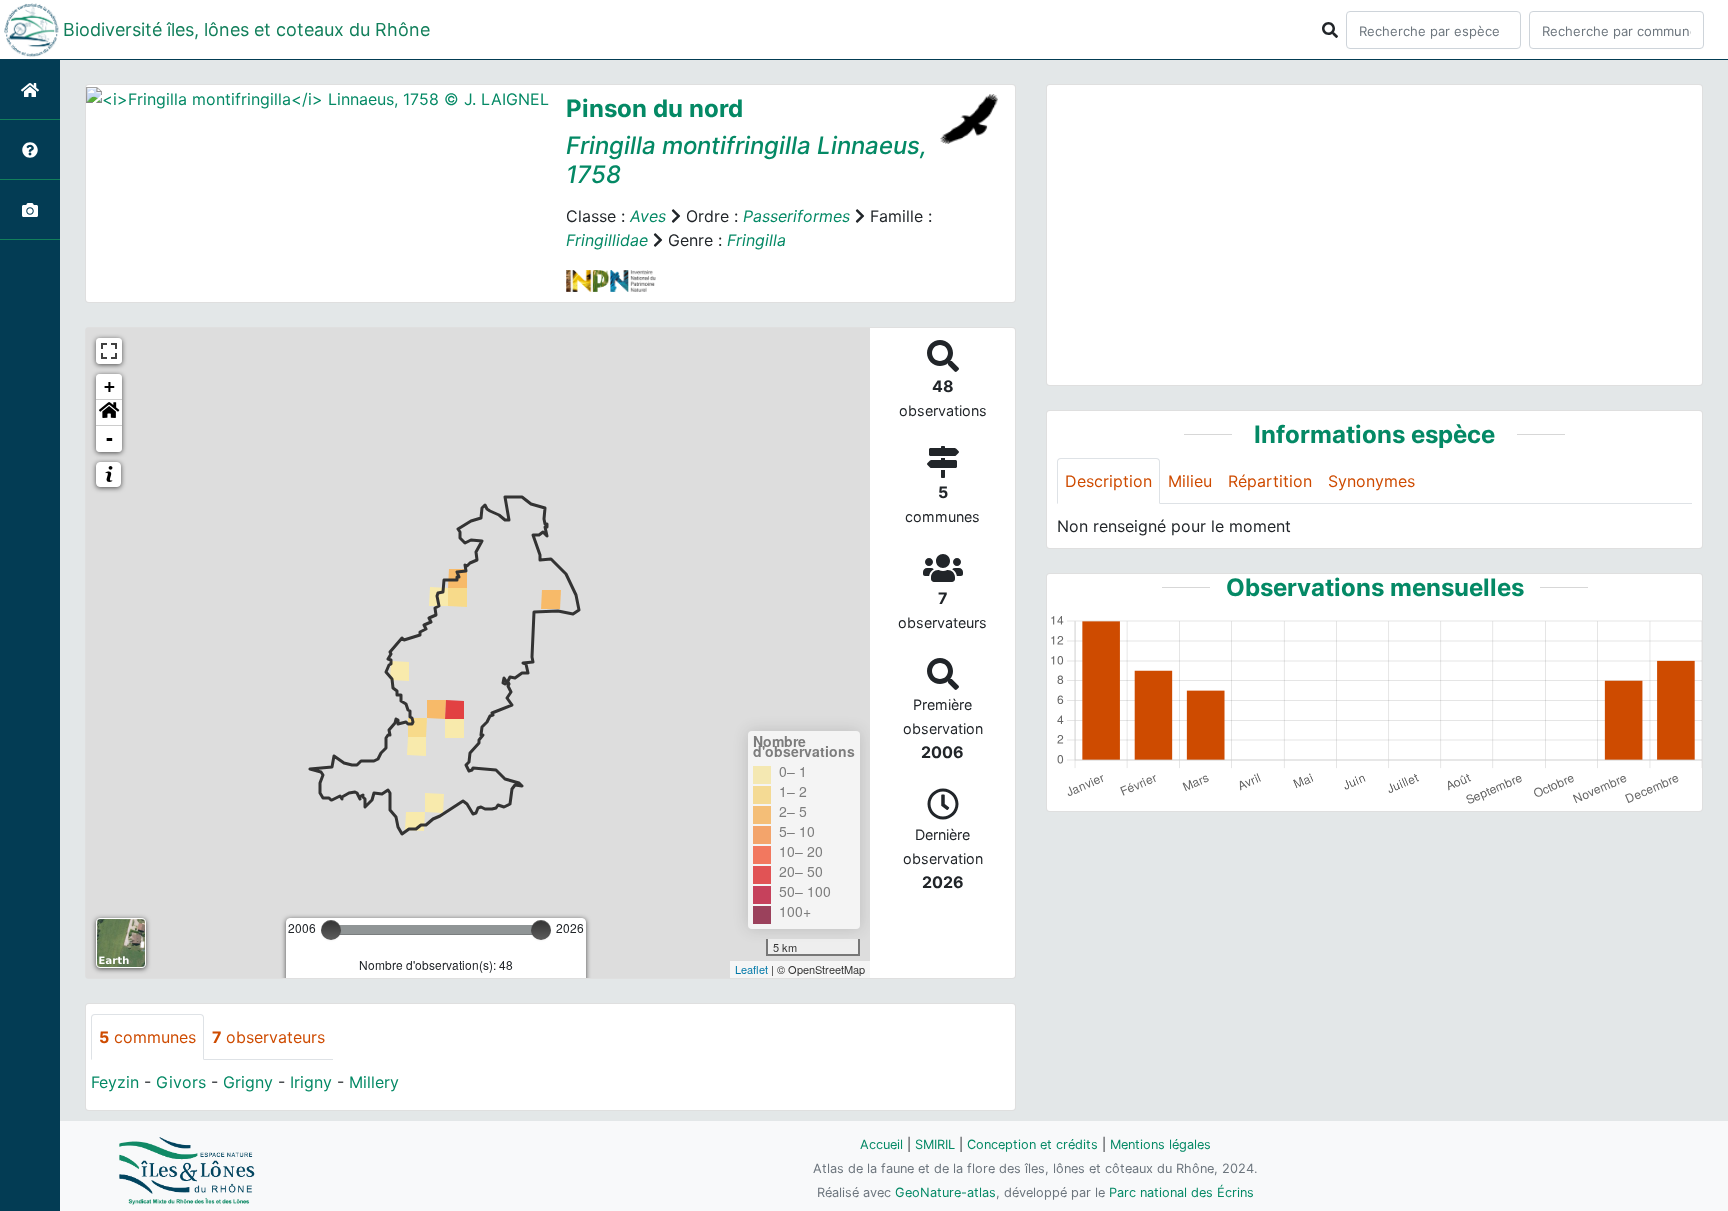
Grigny (248, 1082)
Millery (374, 1082)
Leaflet (751, 969)
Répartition (1270, 481)
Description (1108, 481)
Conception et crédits (1032, 1144)
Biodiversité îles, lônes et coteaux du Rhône (246, 29)
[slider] (331, 930)
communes (147, 1037)
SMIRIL (935, 1144)
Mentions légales (1160, 1144)
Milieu (1190, 481)
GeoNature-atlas (945, 1192)
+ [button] (109, 386)
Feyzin (115, 1082)
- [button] (109, 438)
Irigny (311, 1082)
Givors (181, 1082)
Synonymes (1371, 481)
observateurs (268, 1037)
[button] (109, 413)
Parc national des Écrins (1181, 1192)
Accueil (881, 1144)
